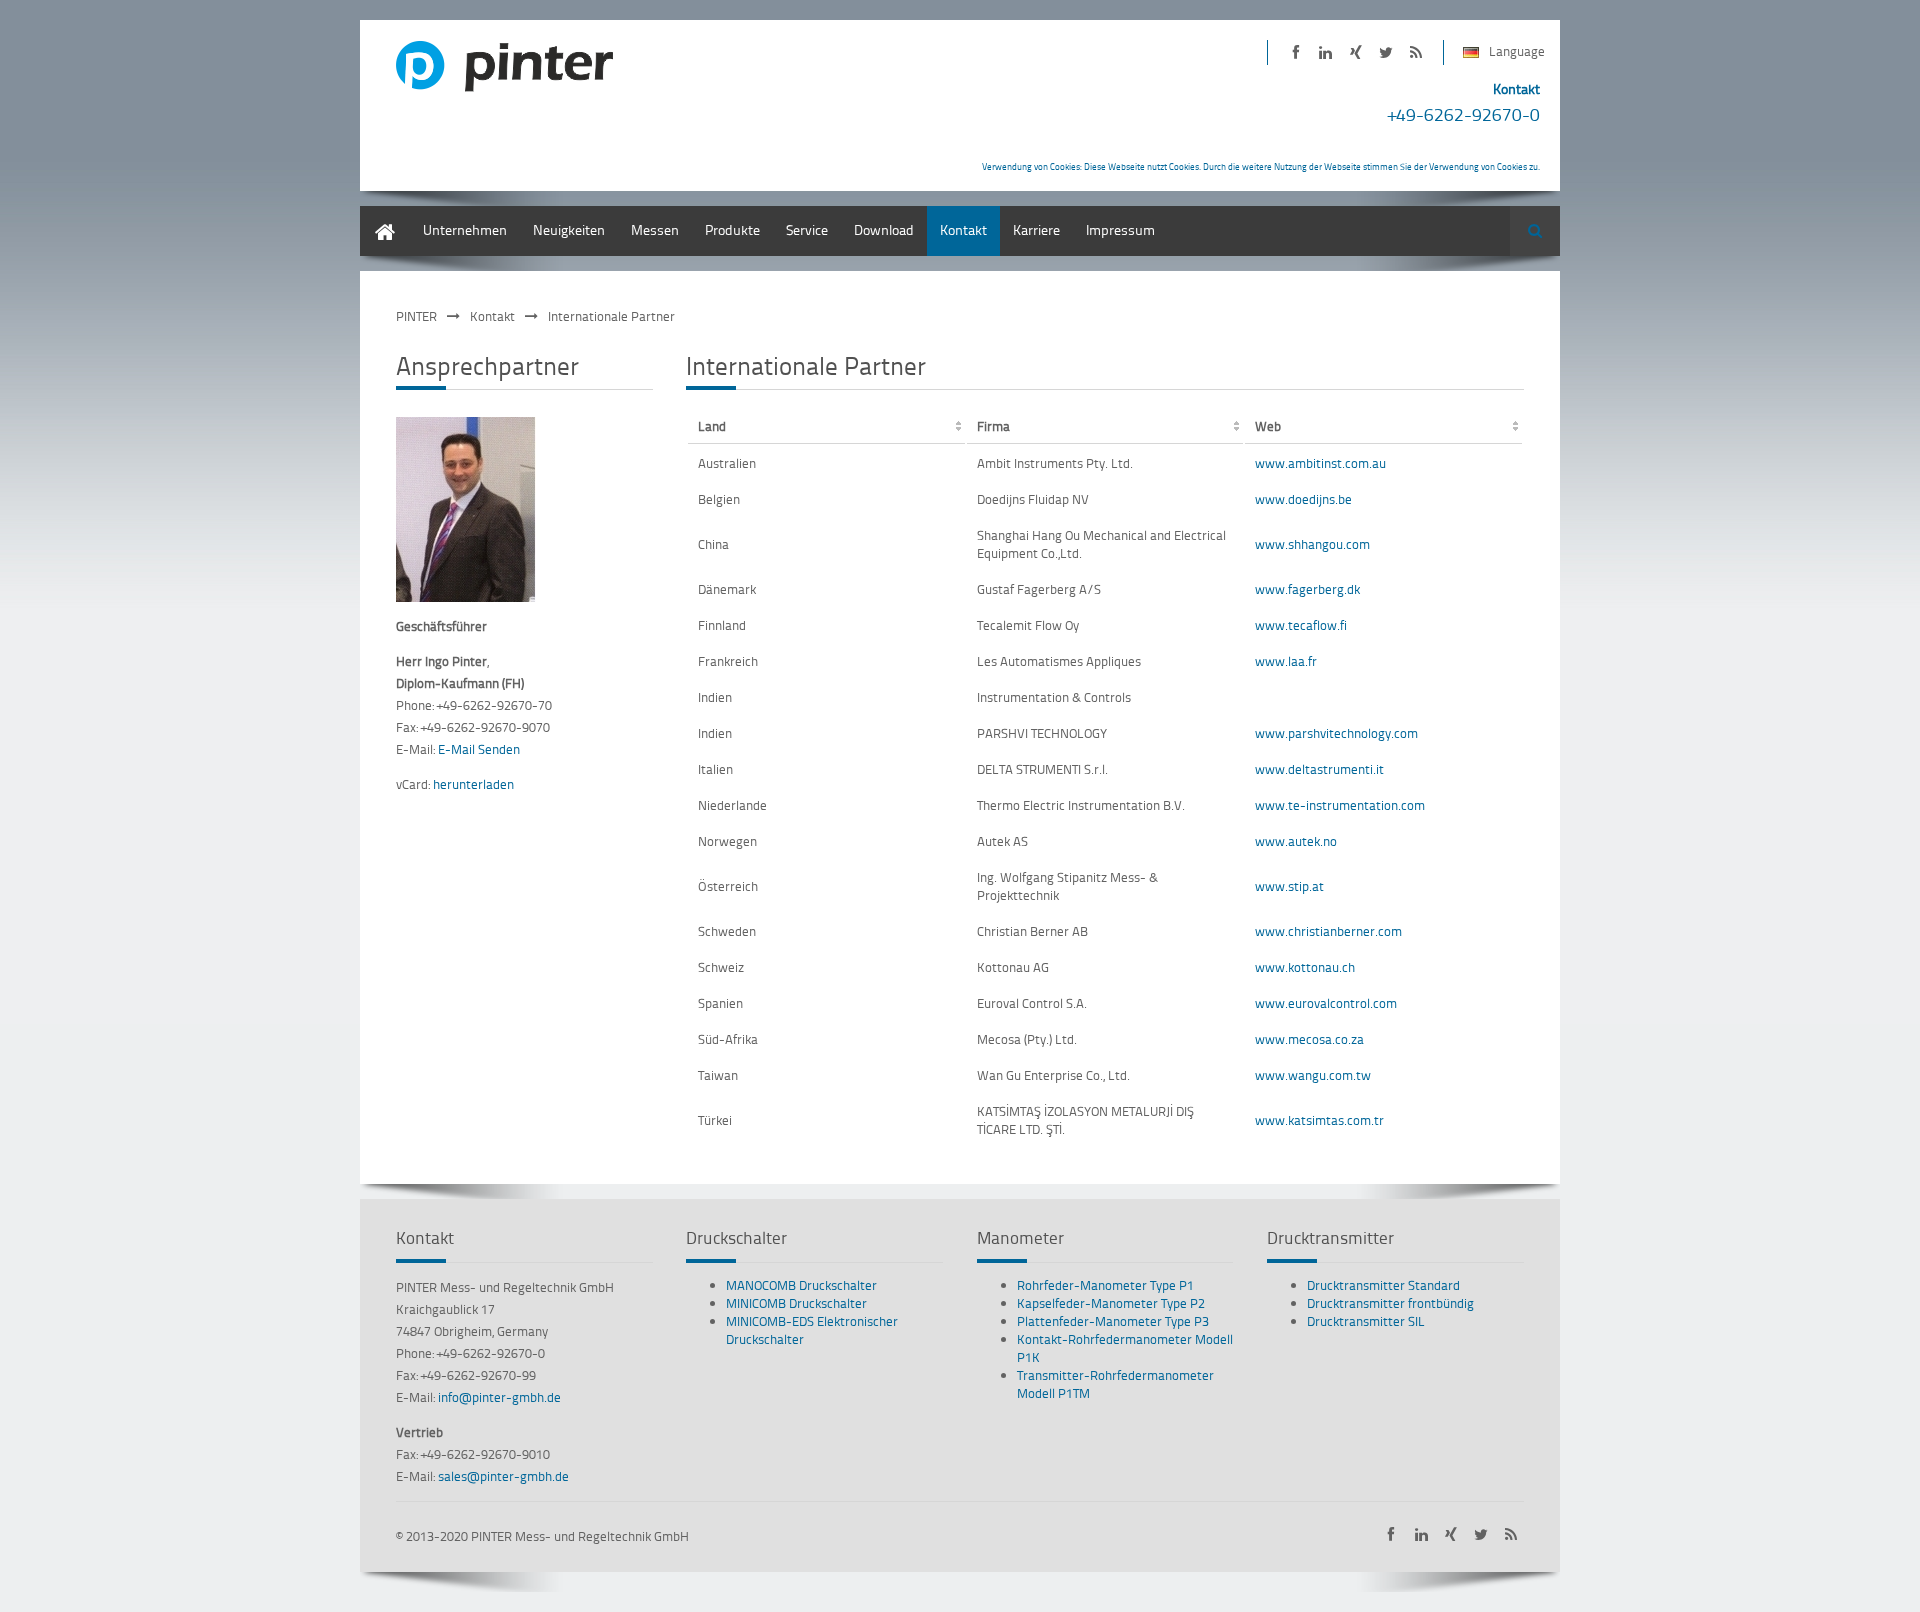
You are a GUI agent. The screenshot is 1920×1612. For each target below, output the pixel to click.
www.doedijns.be (1303, 499)
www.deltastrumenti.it (1319, 769)
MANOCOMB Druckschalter (801, 1285)
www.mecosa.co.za (1309, 1039)
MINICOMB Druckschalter (796, 1303)
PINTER (416, 316)
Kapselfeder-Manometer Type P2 (1111, 1303)
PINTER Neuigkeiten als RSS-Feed (1415, 52)
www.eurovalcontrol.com (1326, 1003)
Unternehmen (465, 229)
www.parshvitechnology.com (1336, 733)
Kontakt (963, 229)
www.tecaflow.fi (1301, 625)
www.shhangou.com (1312, 544)
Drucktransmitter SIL (1366, 1321)
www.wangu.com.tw (1313, 1075)
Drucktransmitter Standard (1383, 1285)
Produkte (732, 229)
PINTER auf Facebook (1295, 52)
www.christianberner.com (1328, 931)
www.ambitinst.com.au (1320, 463)
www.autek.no (1296, 841)
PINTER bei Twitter (1385, 52)
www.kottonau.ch (1305, 967)
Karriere (1036, 229)
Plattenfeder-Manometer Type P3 (1113, 1321)
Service (807, 229)
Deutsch (385, 215)
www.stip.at (1289, 886)
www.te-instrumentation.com (1340, 805)
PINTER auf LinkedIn (1325, 52)
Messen (655, 229)
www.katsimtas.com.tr (1319, 1120)
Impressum (1120, 229)
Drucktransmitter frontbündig (1390, 1303)
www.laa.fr (1286, 661)
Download (884, 229)
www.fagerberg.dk (1307, 589)
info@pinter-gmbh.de (499, 1397)
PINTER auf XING (1355, 52)
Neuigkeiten (569, 229)
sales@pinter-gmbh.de (503, 1476)
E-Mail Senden (479, 749)
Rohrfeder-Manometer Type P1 (1105, 1285)
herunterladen (473, 784)
